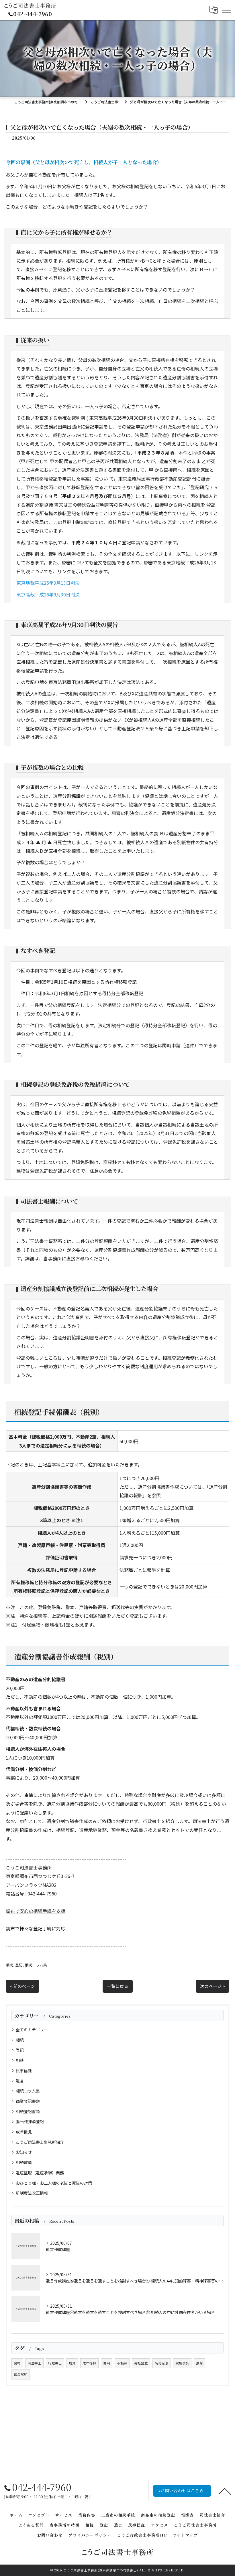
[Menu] (226, 10)
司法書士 (34, 2363)
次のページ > (213, 1986)
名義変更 (162, 2363)
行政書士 (55, 2363)
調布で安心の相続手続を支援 (36, 1911)
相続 (9, 1965)
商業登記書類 (28, 2101)
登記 (19, 1965)
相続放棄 (24, 2162)
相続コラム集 (36, 1965)
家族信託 (182, 2363)
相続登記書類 (28, 2111)
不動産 (122, 2363)
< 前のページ (22, 1986)
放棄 (72, 2363)
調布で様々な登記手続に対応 (36, 1928)
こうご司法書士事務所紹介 (40, 2142)
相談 (20, 2060)
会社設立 (141, 2363)
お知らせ (24, 2152)
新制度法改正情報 (32, 2193)
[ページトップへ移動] (225, 2491)
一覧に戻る (118, 1986)
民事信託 (24, 2071)
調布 (17, 2363)
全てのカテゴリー (32, 2030)
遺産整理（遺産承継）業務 (40, 2173)
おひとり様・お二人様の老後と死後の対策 (54, 2183)
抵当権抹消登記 (30, 2121)
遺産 (199, 2363)
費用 (107, 2363)
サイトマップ (185, 2535)
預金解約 (21, 2374)
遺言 (20, 2081)
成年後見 (24, 2132)
